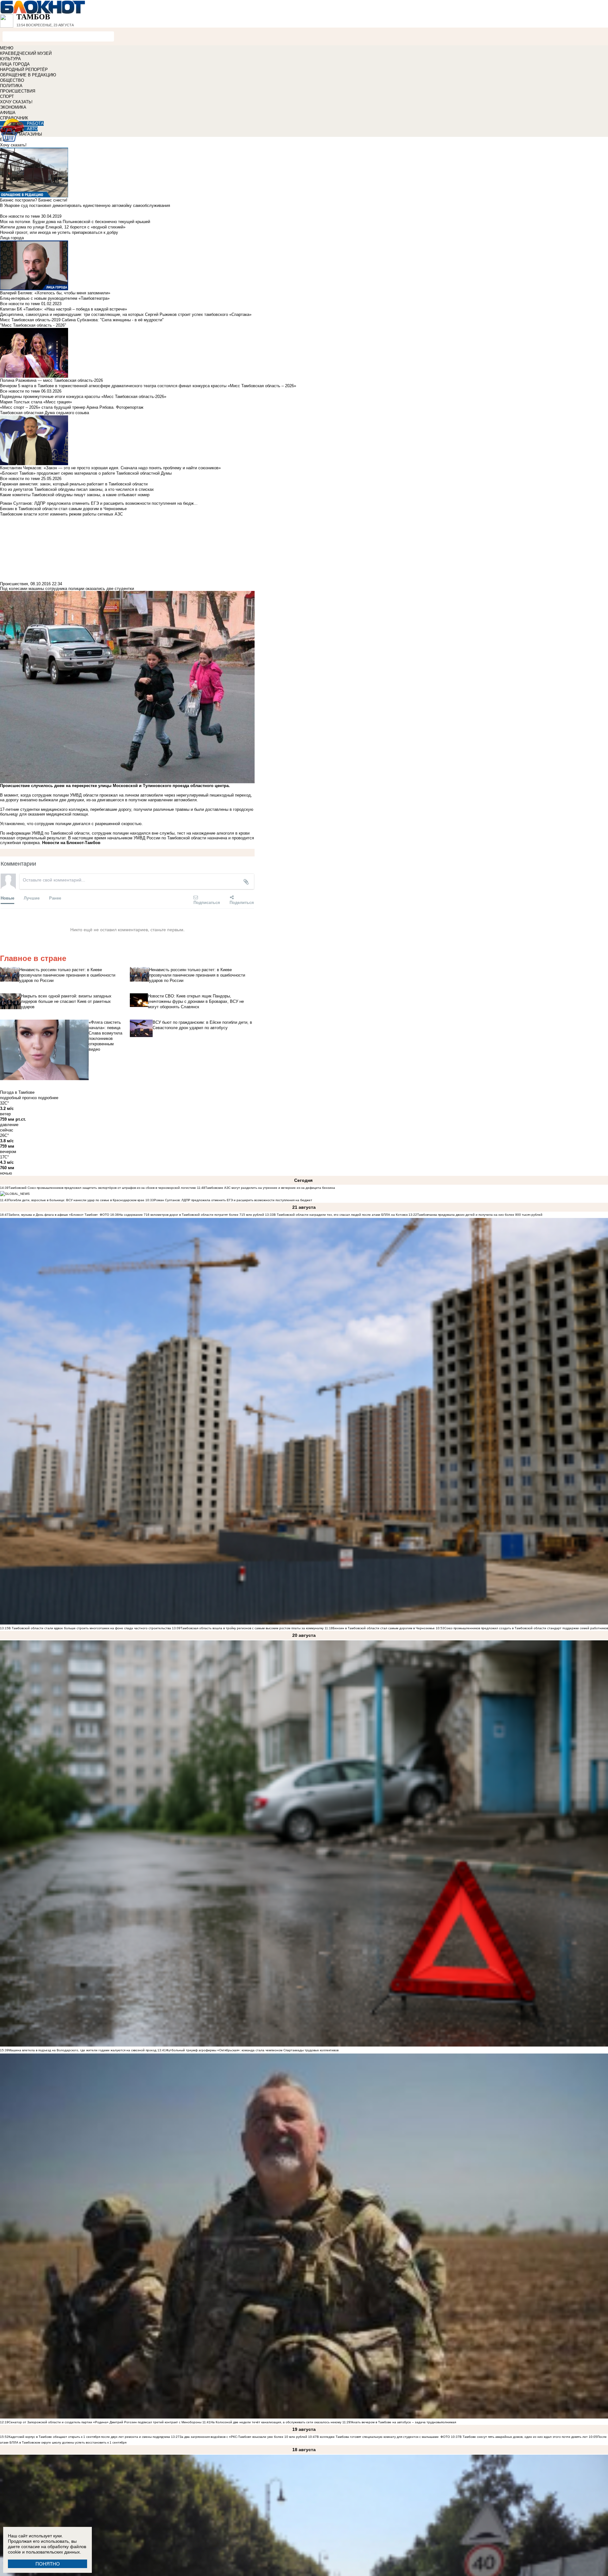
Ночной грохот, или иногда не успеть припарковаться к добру (59, 232)
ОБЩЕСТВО (12, 80)
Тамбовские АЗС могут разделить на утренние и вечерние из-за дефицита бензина (270, 1188)
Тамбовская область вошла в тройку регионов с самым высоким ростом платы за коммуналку (252, 1628)
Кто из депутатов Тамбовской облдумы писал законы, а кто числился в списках (77, 489)
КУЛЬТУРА (10, 59)
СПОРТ (7, 96)
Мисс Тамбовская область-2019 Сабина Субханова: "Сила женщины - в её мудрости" (82, 320)
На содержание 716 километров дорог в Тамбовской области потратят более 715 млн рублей (191, 1215)
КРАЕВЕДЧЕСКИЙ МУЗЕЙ (26, 53)
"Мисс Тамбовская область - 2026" (33, 325)
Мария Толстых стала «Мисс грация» (36, 402)
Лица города (12, 238)
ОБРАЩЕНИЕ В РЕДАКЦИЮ (28, 75)
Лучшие (32, 898)
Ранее (55, 898)
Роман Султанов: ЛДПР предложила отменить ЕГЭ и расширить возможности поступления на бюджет (233, 1200)
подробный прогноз (18, 1098)
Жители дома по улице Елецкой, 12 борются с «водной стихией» (63, 227)
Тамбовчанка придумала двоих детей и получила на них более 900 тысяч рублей (480, 1215)
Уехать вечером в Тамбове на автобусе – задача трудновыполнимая (403, 2422)
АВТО (32, 129)
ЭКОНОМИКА (13, 107)
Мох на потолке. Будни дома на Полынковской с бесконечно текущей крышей (75, 222)
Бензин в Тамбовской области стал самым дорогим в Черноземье (384, 1628)
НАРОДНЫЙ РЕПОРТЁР (24, 70)
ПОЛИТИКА (11, 86)
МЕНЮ (7, 48)
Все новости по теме (20, 216)
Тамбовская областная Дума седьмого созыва (44, 413)
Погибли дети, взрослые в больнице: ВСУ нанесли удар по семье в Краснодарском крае (77, 1200)
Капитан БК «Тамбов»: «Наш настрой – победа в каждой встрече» (63, 309)
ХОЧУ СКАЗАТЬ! (16, 102)
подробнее (48, 1098)
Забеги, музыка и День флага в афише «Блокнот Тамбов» (53, 1215)
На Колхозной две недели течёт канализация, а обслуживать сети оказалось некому (276, 2422)
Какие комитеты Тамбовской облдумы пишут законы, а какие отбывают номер (75, 495)
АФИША (8, 113)
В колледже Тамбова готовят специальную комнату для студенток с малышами (378, 2437)
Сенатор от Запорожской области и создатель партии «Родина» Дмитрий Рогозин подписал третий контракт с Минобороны (105, 2422)
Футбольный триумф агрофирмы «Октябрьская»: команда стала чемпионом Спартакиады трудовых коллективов (252, 2050)
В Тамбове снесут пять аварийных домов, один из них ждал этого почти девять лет (524, 2437)
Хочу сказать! (13, 145)
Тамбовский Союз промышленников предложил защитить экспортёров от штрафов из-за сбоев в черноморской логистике (102, 1188)
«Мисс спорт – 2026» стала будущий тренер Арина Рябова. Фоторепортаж (72, 407)
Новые (7, 898)
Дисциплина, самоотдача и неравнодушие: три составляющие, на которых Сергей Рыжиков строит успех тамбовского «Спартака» (126, 314)
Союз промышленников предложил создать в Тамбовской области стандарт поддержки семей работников (526, 1628)
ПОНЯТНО (48, 2564)
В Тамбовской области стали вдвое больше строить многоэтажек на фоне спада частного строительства (90, 1628)
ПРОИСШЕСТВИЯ (18, 91)
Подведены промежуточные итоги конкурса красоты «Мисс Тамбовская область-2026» (83, 397)
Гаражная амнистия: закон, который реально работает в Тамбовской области (74, 484)
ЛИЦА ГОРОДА (15, 64)
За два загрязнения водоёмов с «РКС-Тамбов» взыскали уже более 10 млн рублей (243, 2437)
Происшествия (14, 584)
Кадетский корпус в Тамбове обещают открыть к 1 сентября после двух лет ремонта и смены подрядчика (89, 2437)
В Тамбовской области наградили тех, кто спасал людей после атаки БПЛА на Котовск (341, 1215)
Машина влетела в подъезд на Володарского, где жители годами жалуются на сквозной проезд (82, 2050)
